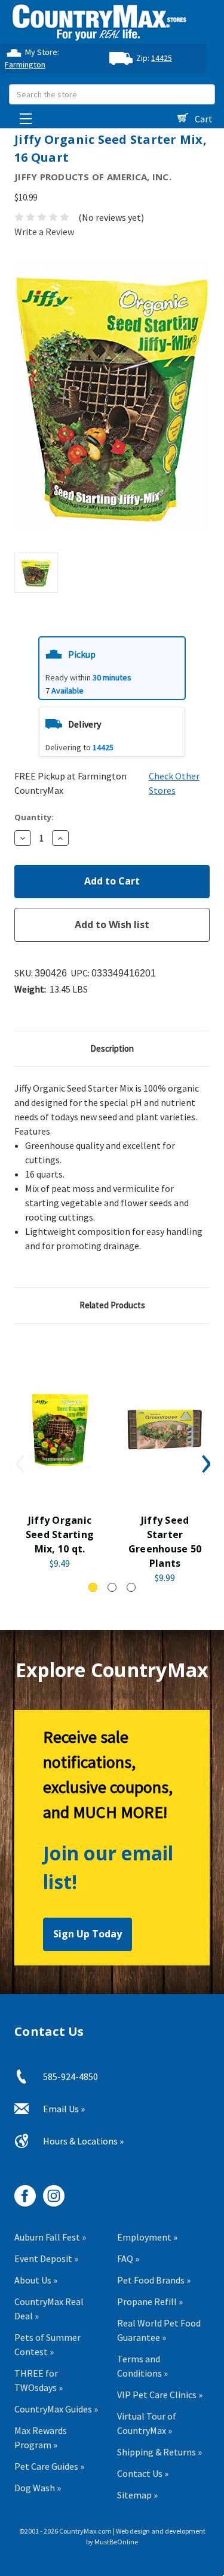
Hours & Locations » (83, 2141)
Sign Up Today (88, 1934)
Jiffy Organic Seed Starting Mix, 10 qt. (60, 1534)
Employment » (147, 2237)
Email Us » (64, 2109)
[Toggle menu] (22, 115)
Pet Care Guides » (49, 2466)
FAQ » (128, 2258)
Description (112, 1048)
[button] (112, 668)
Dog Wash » (38, 2488)
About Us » (36, 2280)
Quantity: (34, 817)
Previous (19, 1463)
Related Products (112, 1305)
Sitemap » (137, 2495)
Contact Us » (143, 2473)
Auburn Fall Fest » (50, 2237)
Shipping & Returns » (159, 2452)
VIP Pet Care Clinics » (160, 2395)
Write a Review (44, 232)
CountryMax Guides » (56, 2409)
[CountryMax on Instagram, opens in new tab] (49, 2191)
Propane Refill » (150, 2301)
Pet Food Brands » (154, 2280)
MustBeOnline (116, 2542)
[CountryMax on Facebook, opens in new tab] (21, 2191)
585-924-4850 (70, 2076)
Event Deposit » (46, 2258)
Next (205, 1463)
